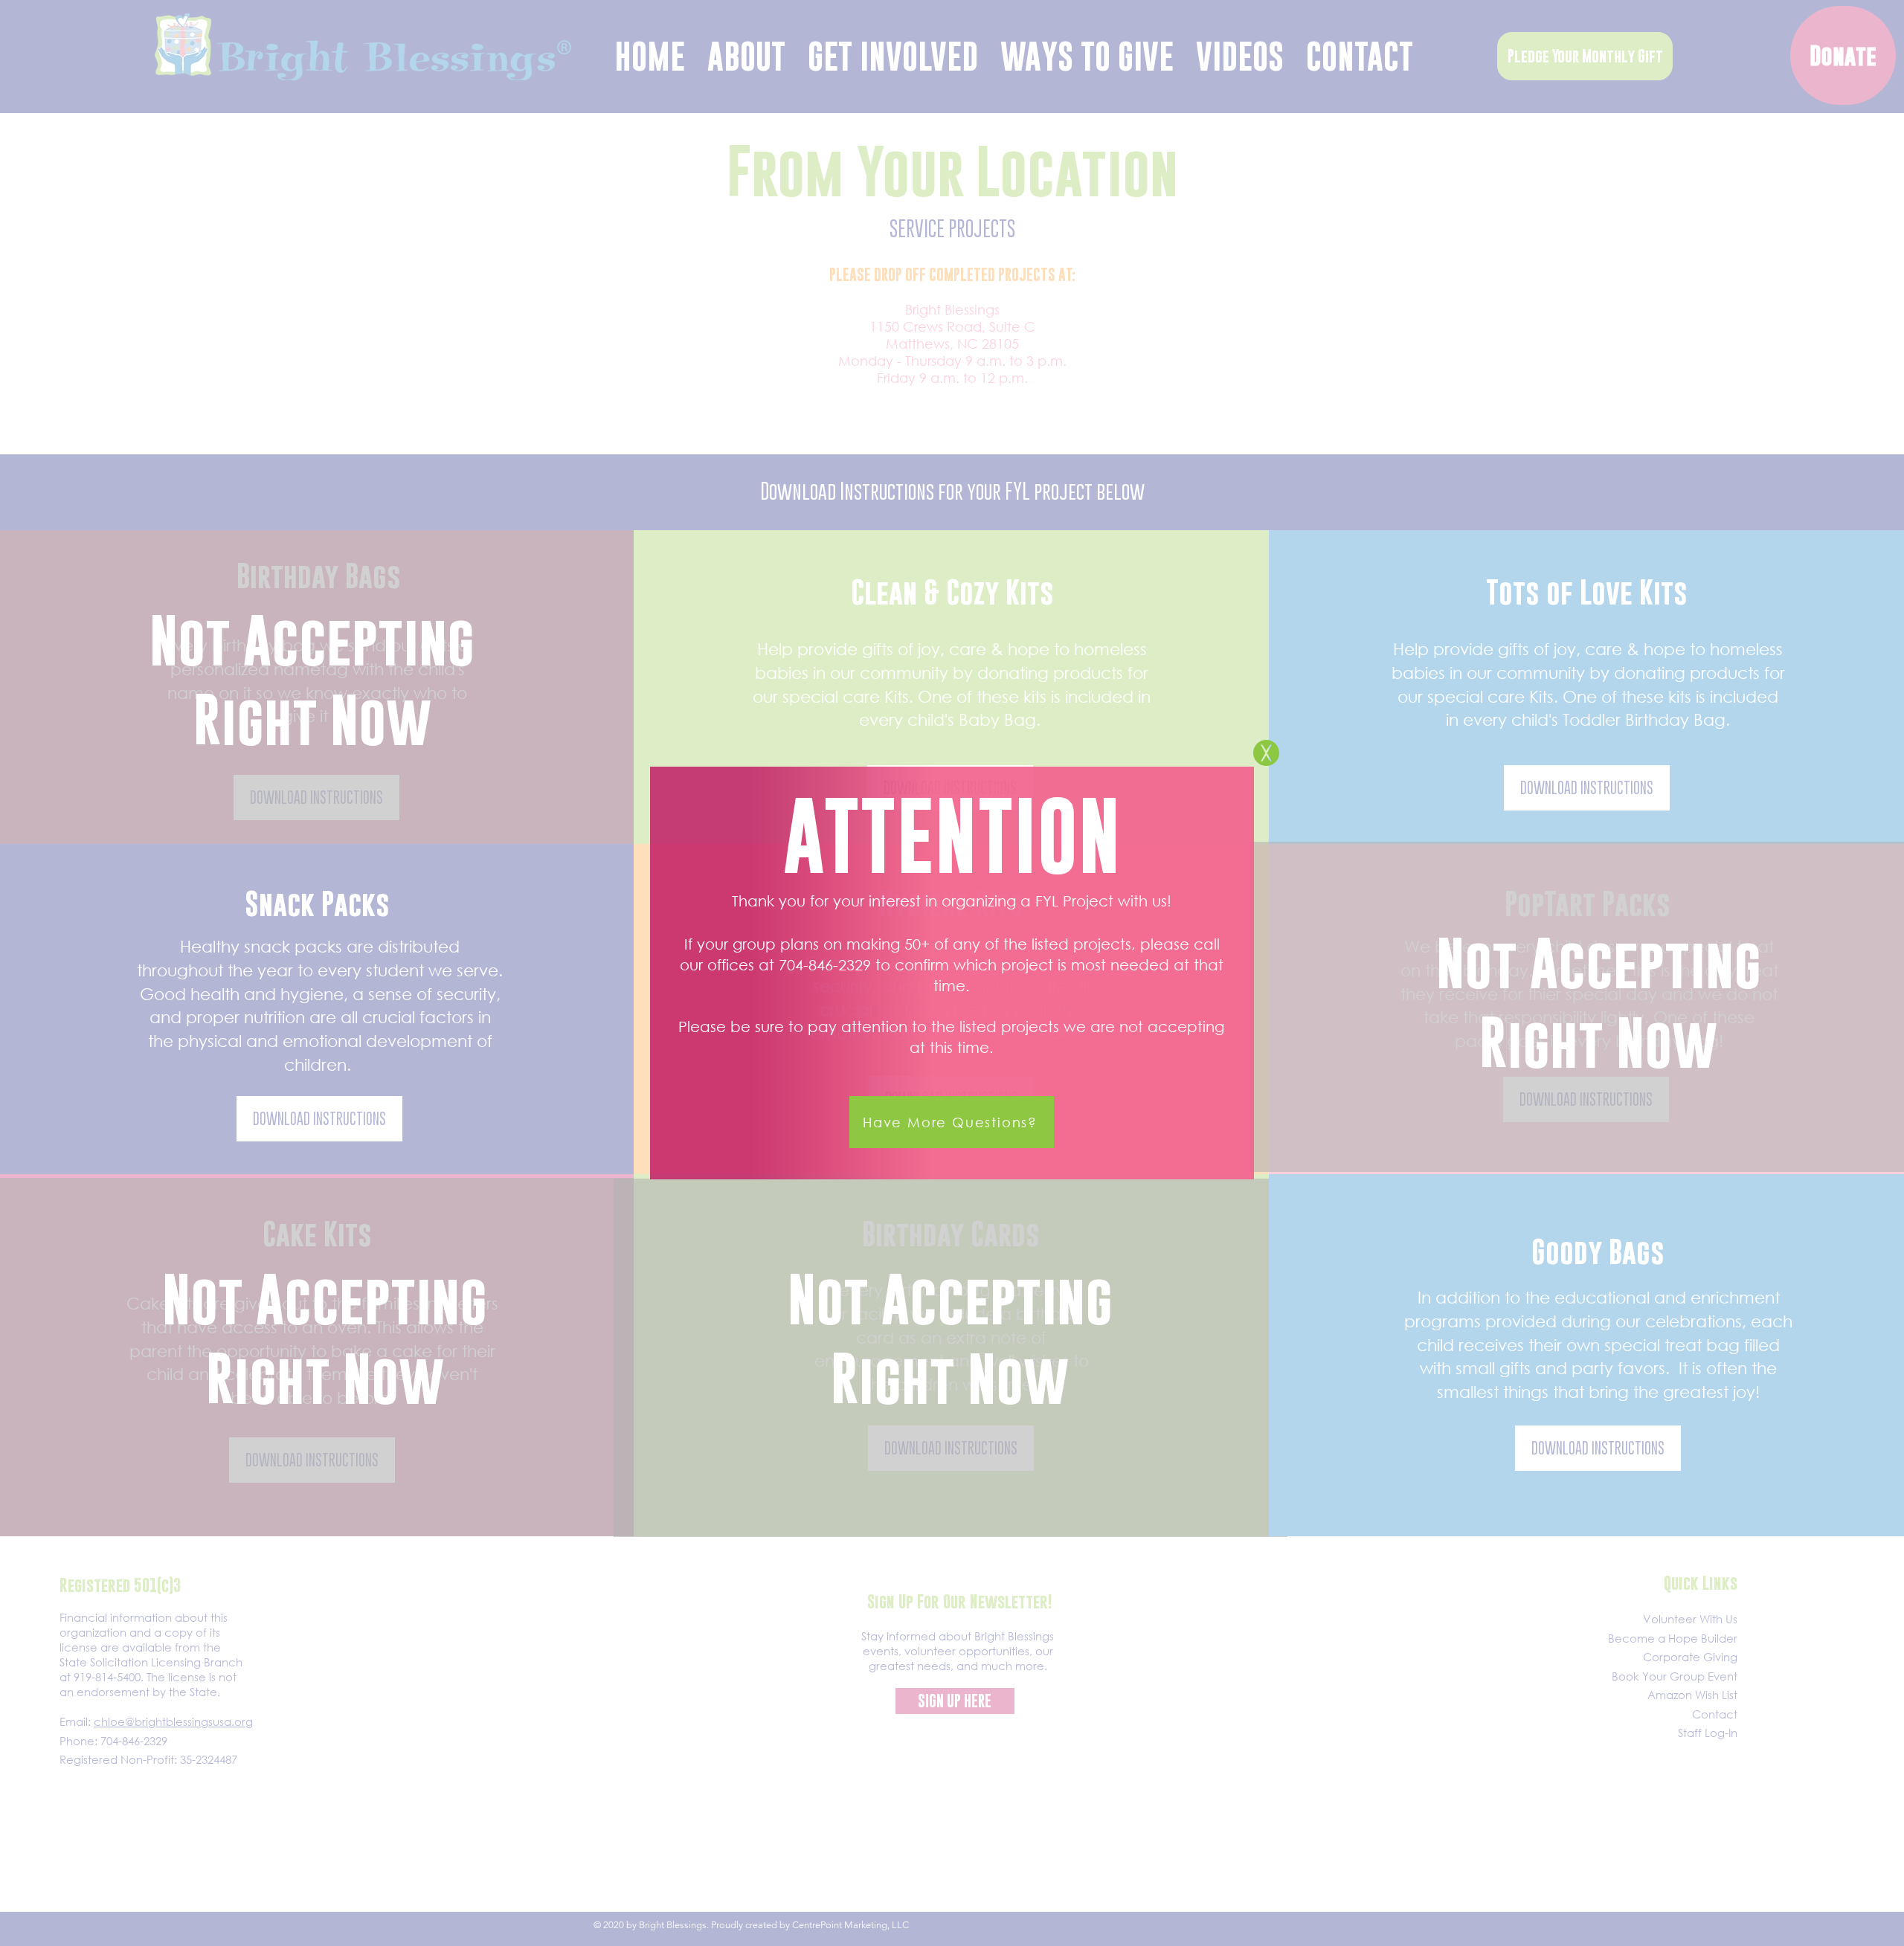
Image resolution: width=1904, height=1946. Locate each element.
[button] (1266, 753)
